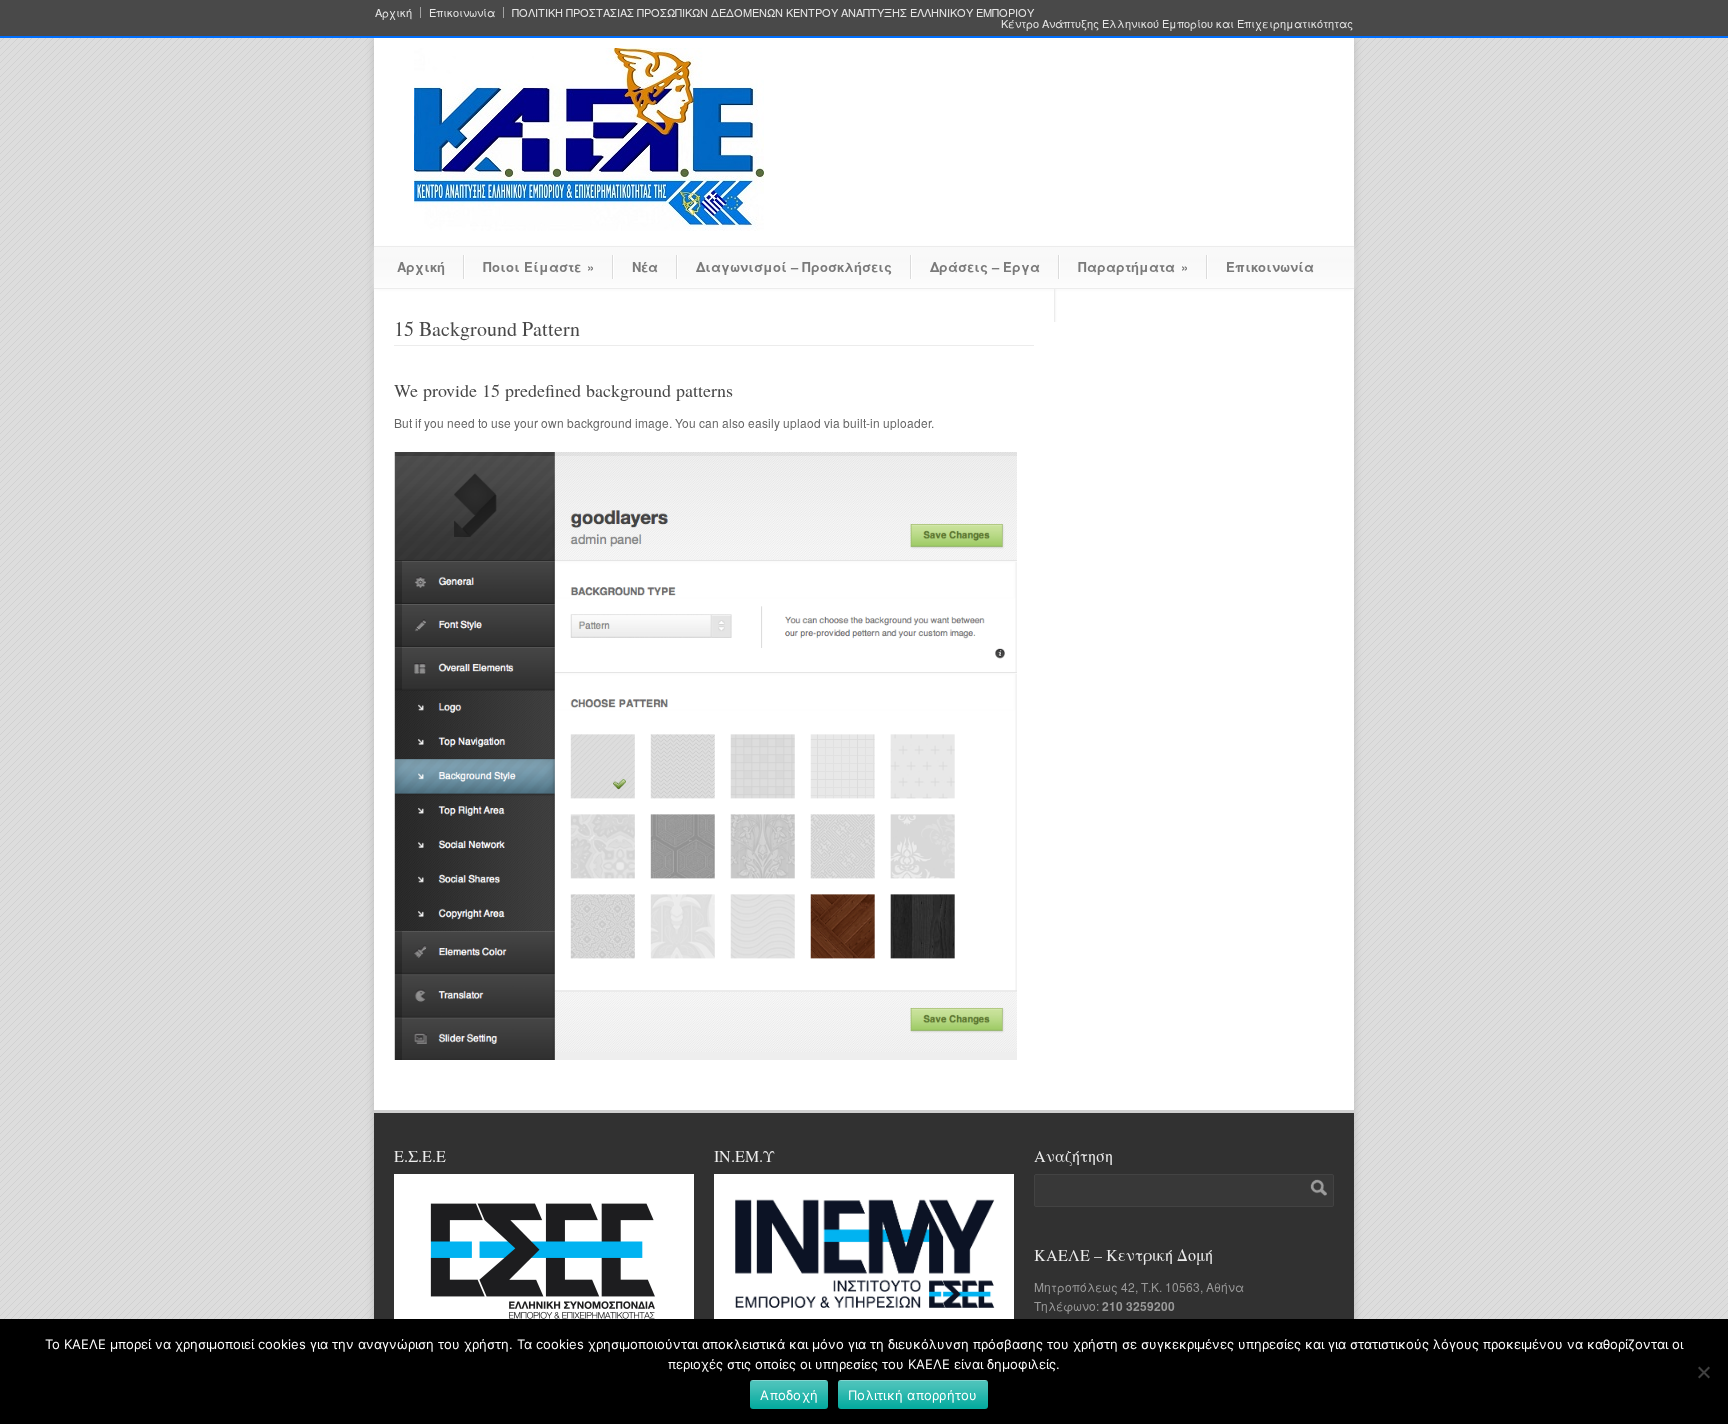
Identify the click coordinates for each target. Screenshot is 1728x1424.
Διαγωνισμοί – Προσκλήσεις (794, 266)
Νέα (645, 266)
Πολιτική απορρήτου (913, 1395)
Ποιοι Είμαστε (538, 266)
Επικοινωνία (462, 12)
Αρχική (393, 12)
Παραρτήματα (1133, 266)
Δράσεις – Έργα (985, 266)
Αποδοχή (789, 1395)
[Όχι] (1703, 1372)
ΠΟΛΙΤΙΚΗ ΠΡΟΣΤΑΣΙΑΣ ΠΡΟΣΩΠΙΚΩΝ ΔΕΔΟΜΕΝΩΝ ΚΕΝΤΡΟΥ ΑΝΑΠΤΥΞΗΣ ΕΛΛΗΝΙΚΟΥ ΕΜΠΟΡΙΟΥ (773, 12)
